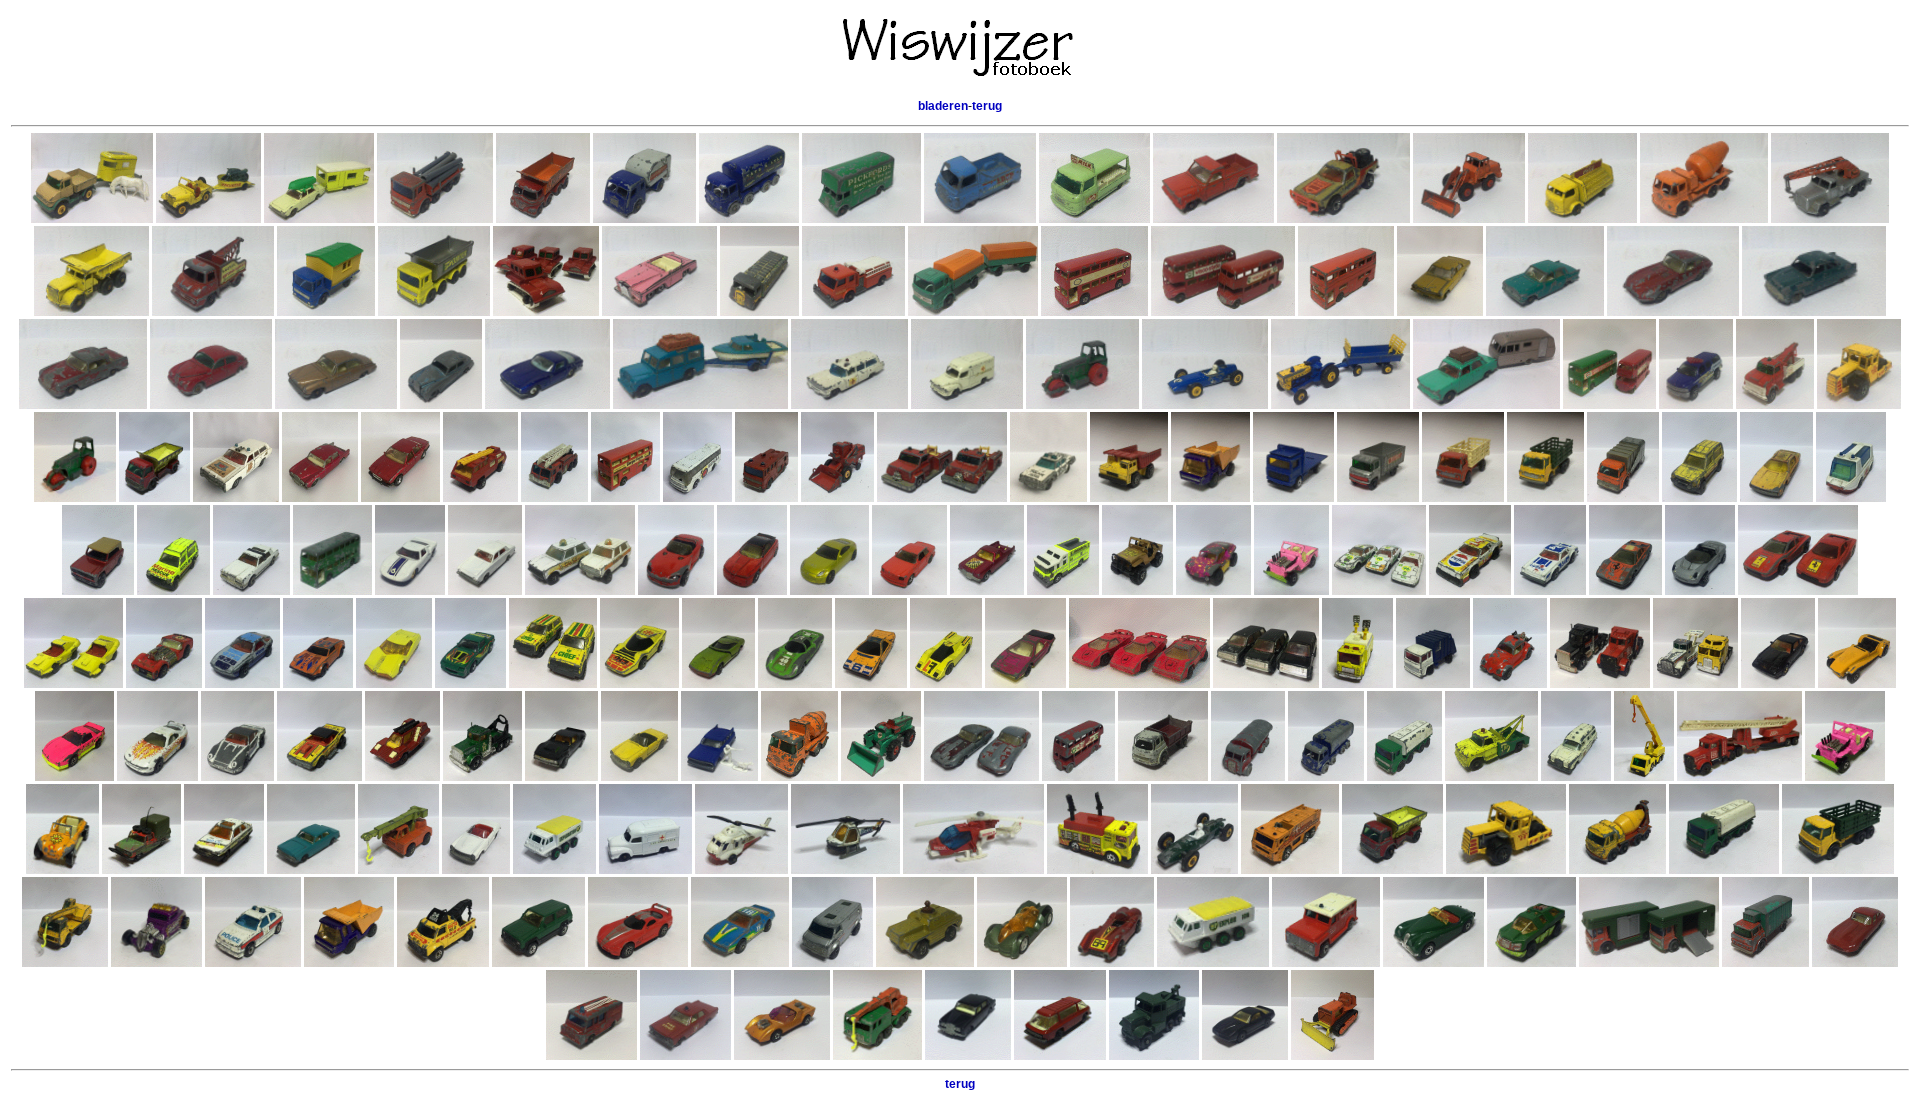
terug (987, 106)
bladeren (943, 106)
